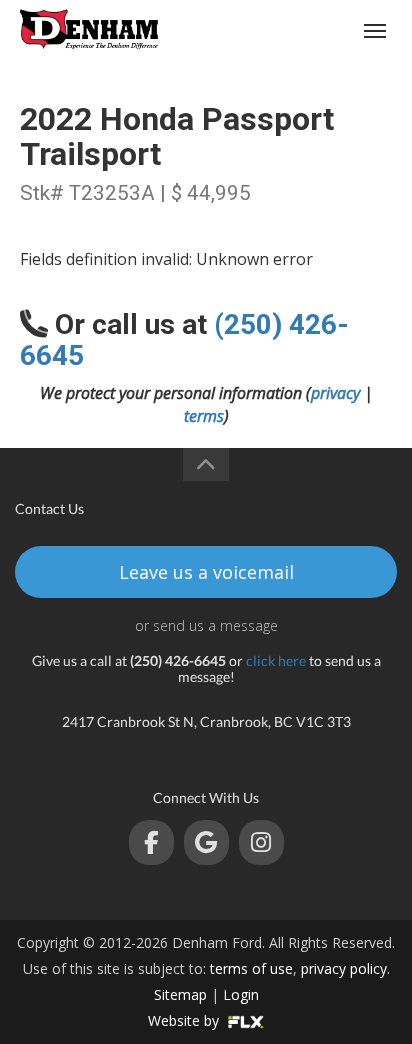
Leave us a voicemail (206, 572)
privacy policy (344, 968)
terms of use (251, 968)
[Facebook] (151, 842)
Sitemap (180, 994)
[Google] (206, 842)
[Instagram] (261, 842)
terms (204, 416)
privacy (335, 393)
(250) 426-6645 (298, 30)
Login (241, 994)
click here (276, 660)
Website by (185, 1020)
